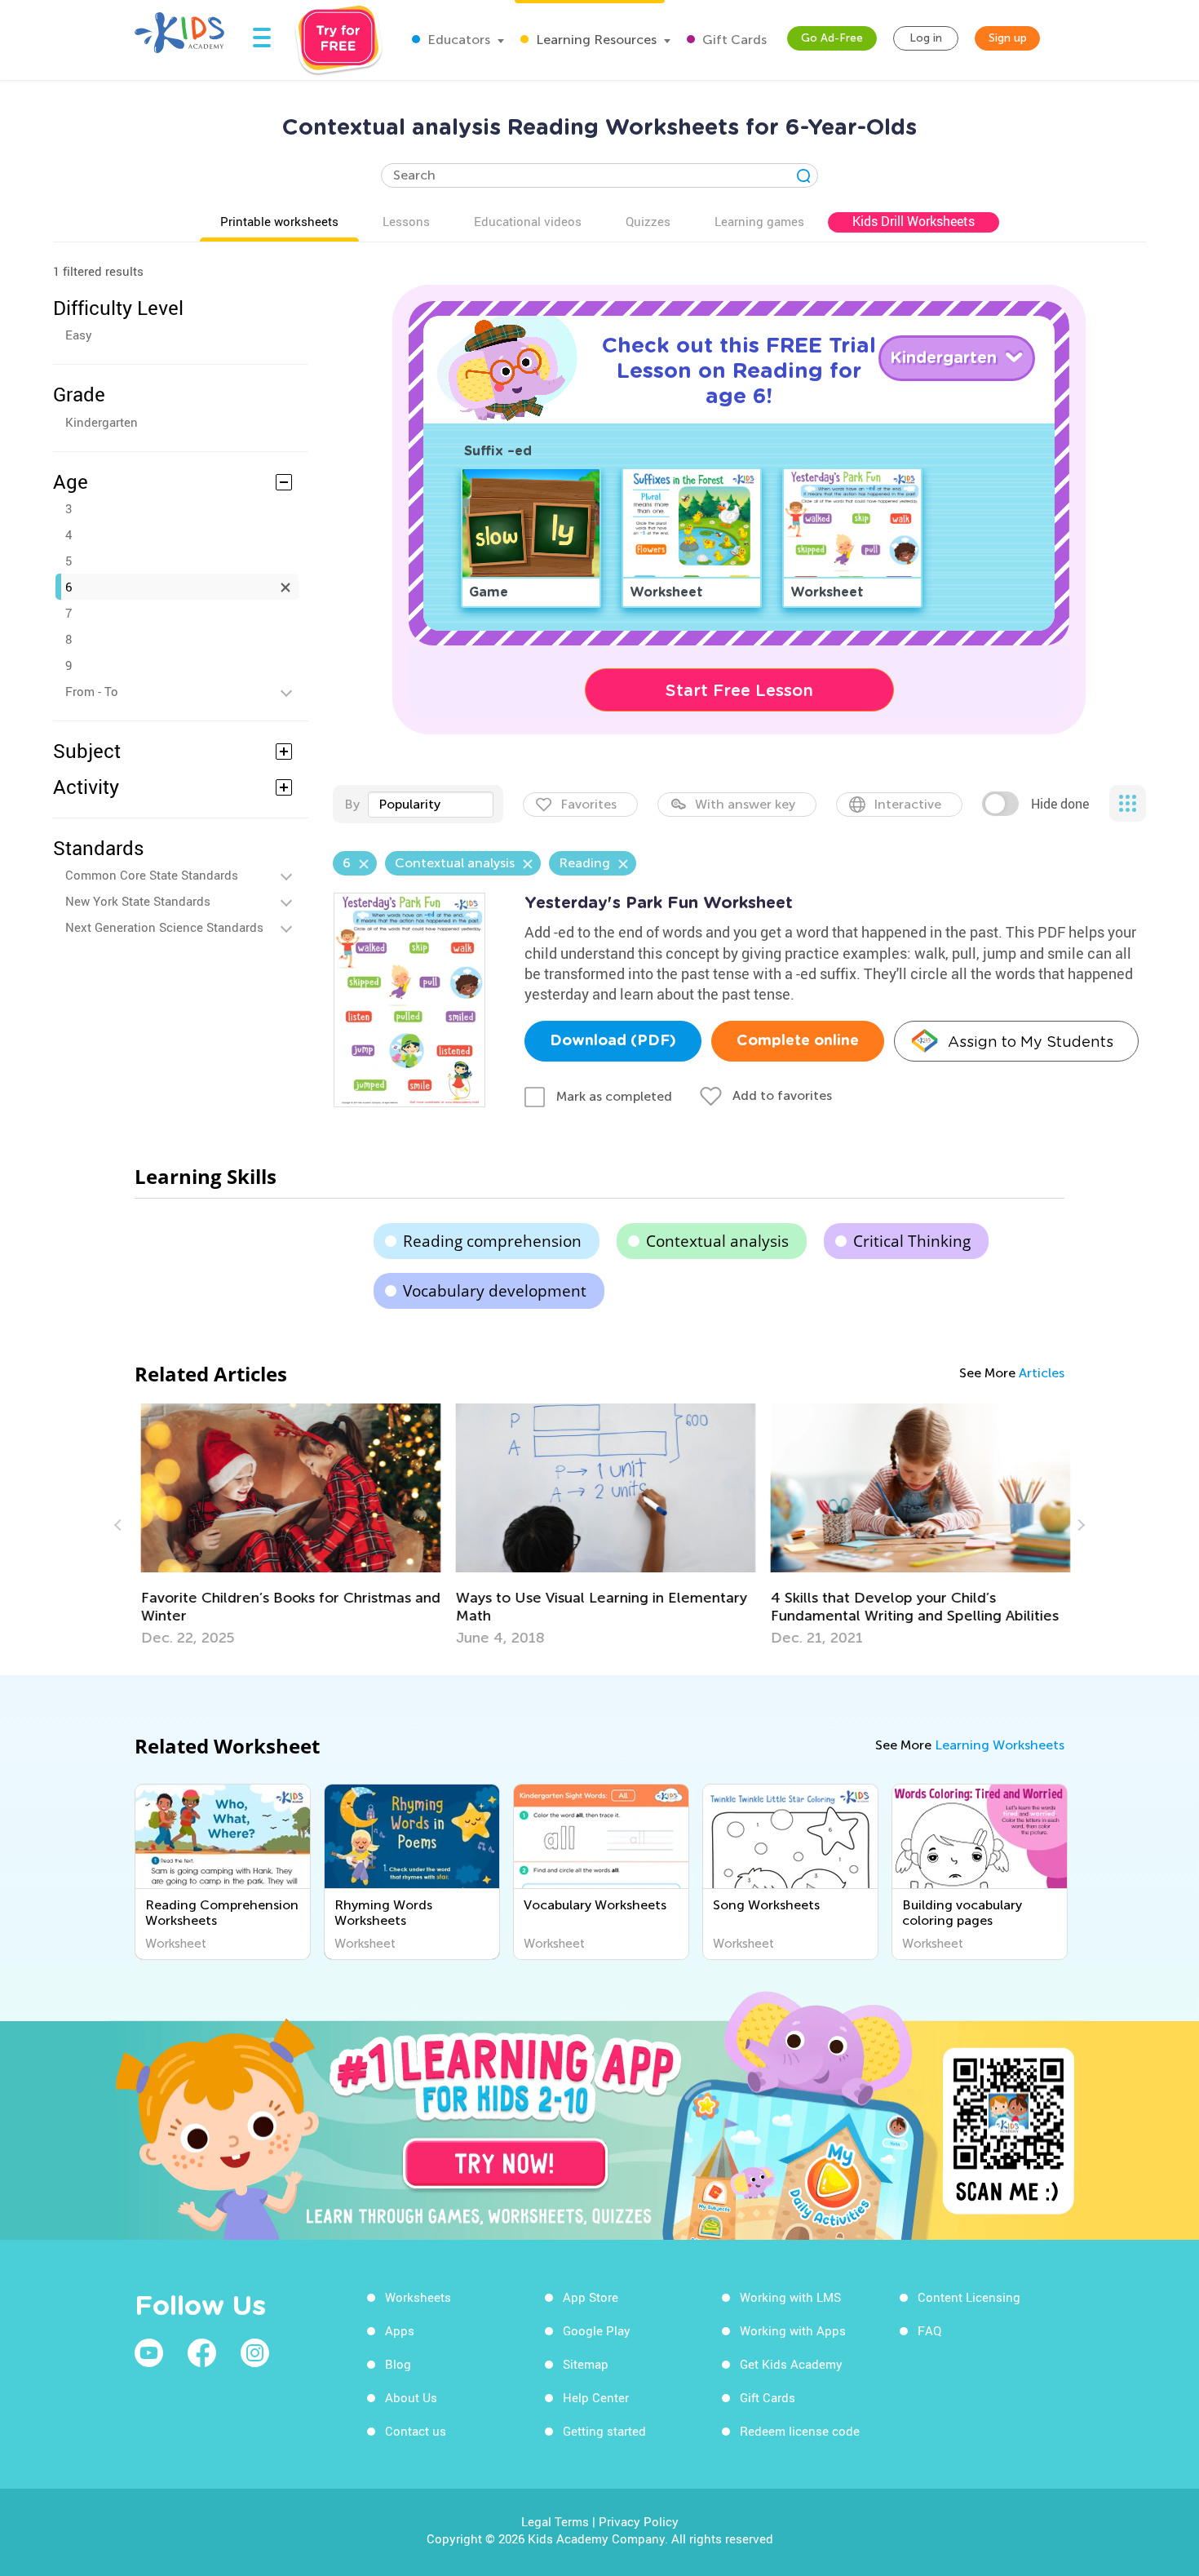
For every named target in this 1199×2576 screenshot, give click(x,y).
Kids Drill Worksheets (914, 221)
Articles (1042, 1373)
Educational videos (528, 221)
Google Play (597, 2330)
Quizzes (648, 221)
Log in (926, 38)
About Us (411, 2397)
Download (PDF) (613, 1041)
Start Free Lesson (739, 690)
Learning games (759, 221)
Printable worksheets (279, 221)
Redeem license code (800, 2431)
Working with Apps (793, 2330)
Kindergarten (102, 422)
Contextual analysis (717, 1241)
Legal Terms (555, 2521)
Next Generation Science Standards (164, 927)
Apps (400, 2330)
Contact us (416, 2431)
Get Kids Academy (791, 2364)
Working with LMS (790, 2297)
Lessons (406, 221)
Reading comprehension (492, 1241)
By (352, 804)
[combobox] (431, 805)
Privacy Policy (639, 2521)
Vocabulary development (495, 1291)
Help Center (596, 2397)
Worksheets (418, 2297)
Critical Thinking (912, 1241)
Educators (457, 40)
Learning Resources (595, 40)
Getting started (604, 2431)
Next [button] (1079, 1525)
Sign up (1008, 38)
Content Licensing (969, 2297)
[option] (285, 1525)
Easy (79, 335)
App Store (591, 2297)
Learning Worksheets (1000, 1745)
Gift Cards (733, 40)
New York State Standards (138, 901)
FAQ (929, 2330)
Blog (398, 2364)
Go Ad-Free (832, 38)
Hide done (1060, 804)
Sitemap (586, 2364)
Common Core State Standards (152, 875)
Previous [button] (120, 1525)
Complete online (798, 1041)
